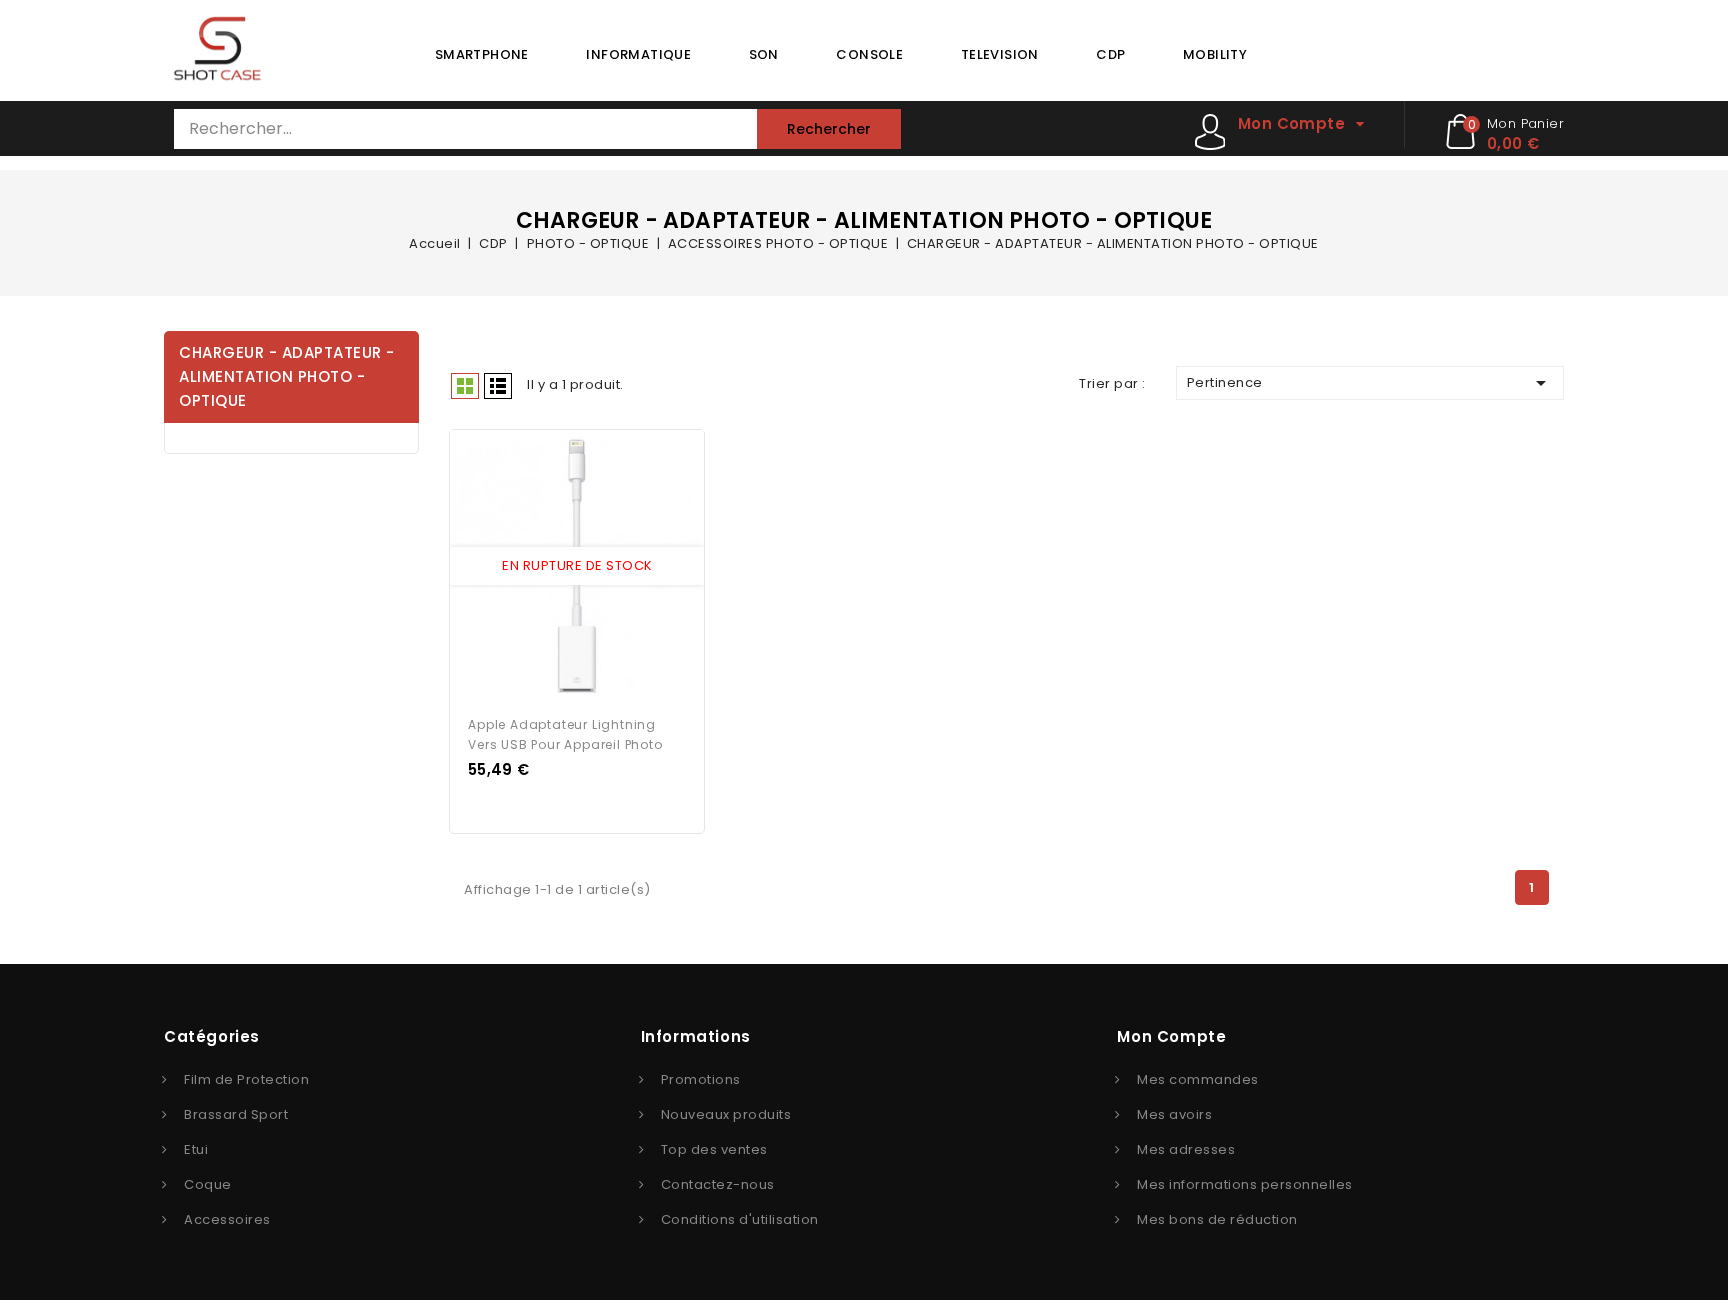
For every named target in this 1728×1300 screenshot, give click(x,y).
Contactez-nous (718, 1184)
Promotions (701, 1079)
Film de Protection (246, 1079)
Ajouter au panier (596, 567)
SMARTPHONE (482, 54)
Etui (196, 1149)
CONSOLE (869, 54)
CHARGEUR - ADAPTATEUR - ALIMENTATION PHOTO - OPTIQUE (287, 376)
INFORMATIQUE (638, 54)
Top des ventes (714, 1149)
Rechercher (829, 129)
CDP (1110, 54)
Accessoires (227, 1219)
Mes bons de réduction (1217, 1219)
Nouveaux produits (726, 1114)
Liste (498, 386)
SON (764, 54)
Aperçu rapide (559, 567)
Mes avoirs (1174, 1114)
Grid (465, 386)
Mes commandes (1198, 1079)
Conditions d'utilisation (740, 1219)
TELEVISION (1000, 54)
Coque (208, 1184)
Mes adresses (1186, 1149)
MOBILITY (1215, 54)
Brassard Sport (236, 1114)
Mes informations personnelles (1245, 1184)
